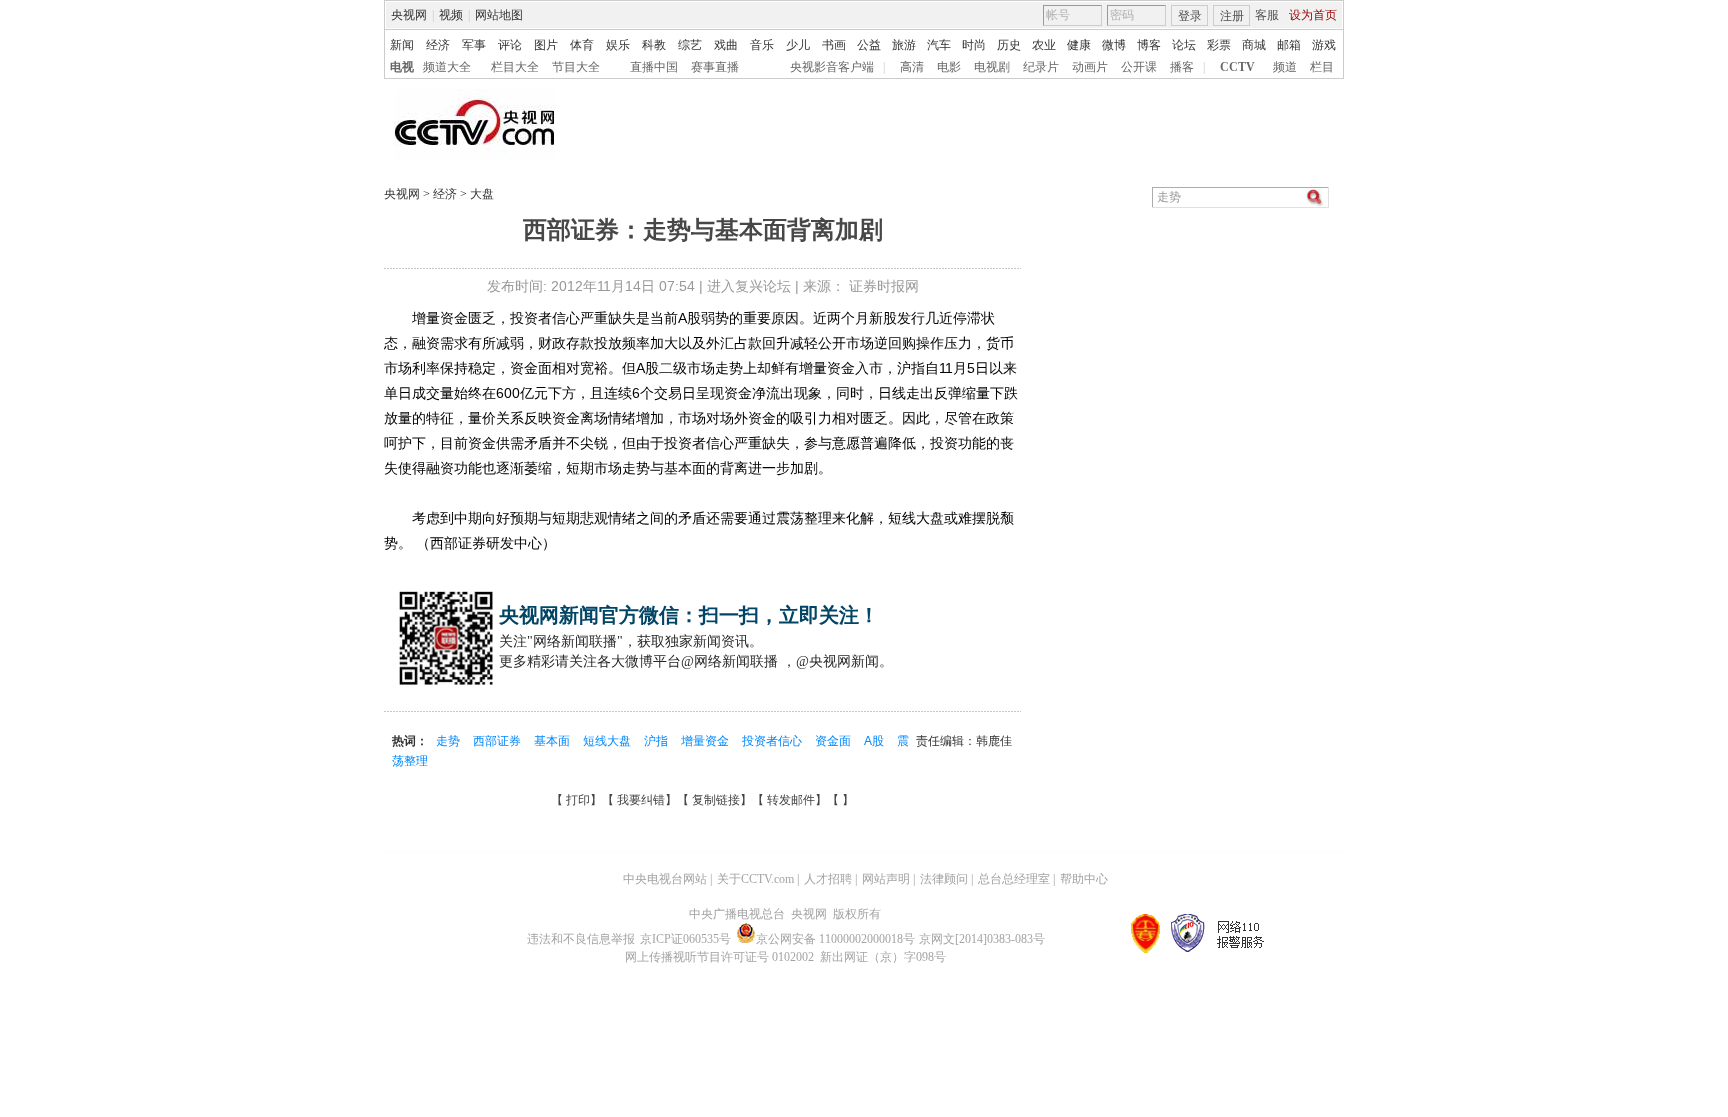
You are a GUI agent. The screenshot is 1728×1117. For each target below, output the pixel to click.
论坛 (1184, 45)
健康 (1079, 45)
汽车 (939, 45)
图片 (546, 45)
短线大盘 (608, 741)
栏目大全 (515, 67)
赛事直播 (715, 67)
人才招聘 (828, 879)
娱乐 (618, 45)
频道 (1285, 67)
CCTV (1237, 67)
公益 (869, 45)
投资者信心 (773, 741)
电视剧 (992, 67)
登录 (1190, 16)
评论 (510, 45)
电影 (949, 67)
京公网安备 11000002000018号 (835, 939)
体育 (582, 45)
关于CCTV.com (755, 879)
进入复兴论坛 (749, 286)
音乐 (762, 45)
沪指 (657, 741)
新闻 (402, 45)
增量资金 (706, 741)
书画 (834, 45)
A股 (875, 741)
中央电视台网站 (665, 879)
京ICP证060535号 (685, 939)
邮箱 (1289, 45)
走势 (449, 741)
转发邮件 (791, 800)
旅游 (904, 45)
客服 (1267, 15)
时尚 (974, 45)
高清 (912, 67)
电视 (402, 67)
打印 (578, 800)
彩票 (1219, 45)
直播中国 (654, 67)
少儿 (798, 45)
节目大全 (576, 67)
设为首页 (1313, 15)
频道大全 (447, 67)
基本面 (553, 741)
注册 (1232, 16)
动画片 (1090, 67)
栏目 (1322, 67)
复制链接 (716, 800)
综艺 (690, 45)
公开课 (1139, 67)
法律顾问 (944, 879)
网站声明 (886, 879)
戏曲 (726, 45)
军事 (474, 45)
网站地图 (499, 15)
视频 (451, 15)
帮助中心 (1084, 879)
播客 (1182, 67)
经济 (438, 45)
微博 (1114, 45)
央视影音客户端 (832, 67)
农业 (1044, 45)
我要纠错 (641, 800)
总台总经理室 (1014, 879)
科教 (654, 45)
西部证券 (498, 741)
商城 (1254, 45)
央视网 (409, 15)
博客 (1149, 45)
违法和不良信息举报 (581, 939)
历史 (1009, 45)
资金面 (834, 741)
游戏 (1324, 45)
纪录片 (1041, 67)
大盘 (480, 194)
